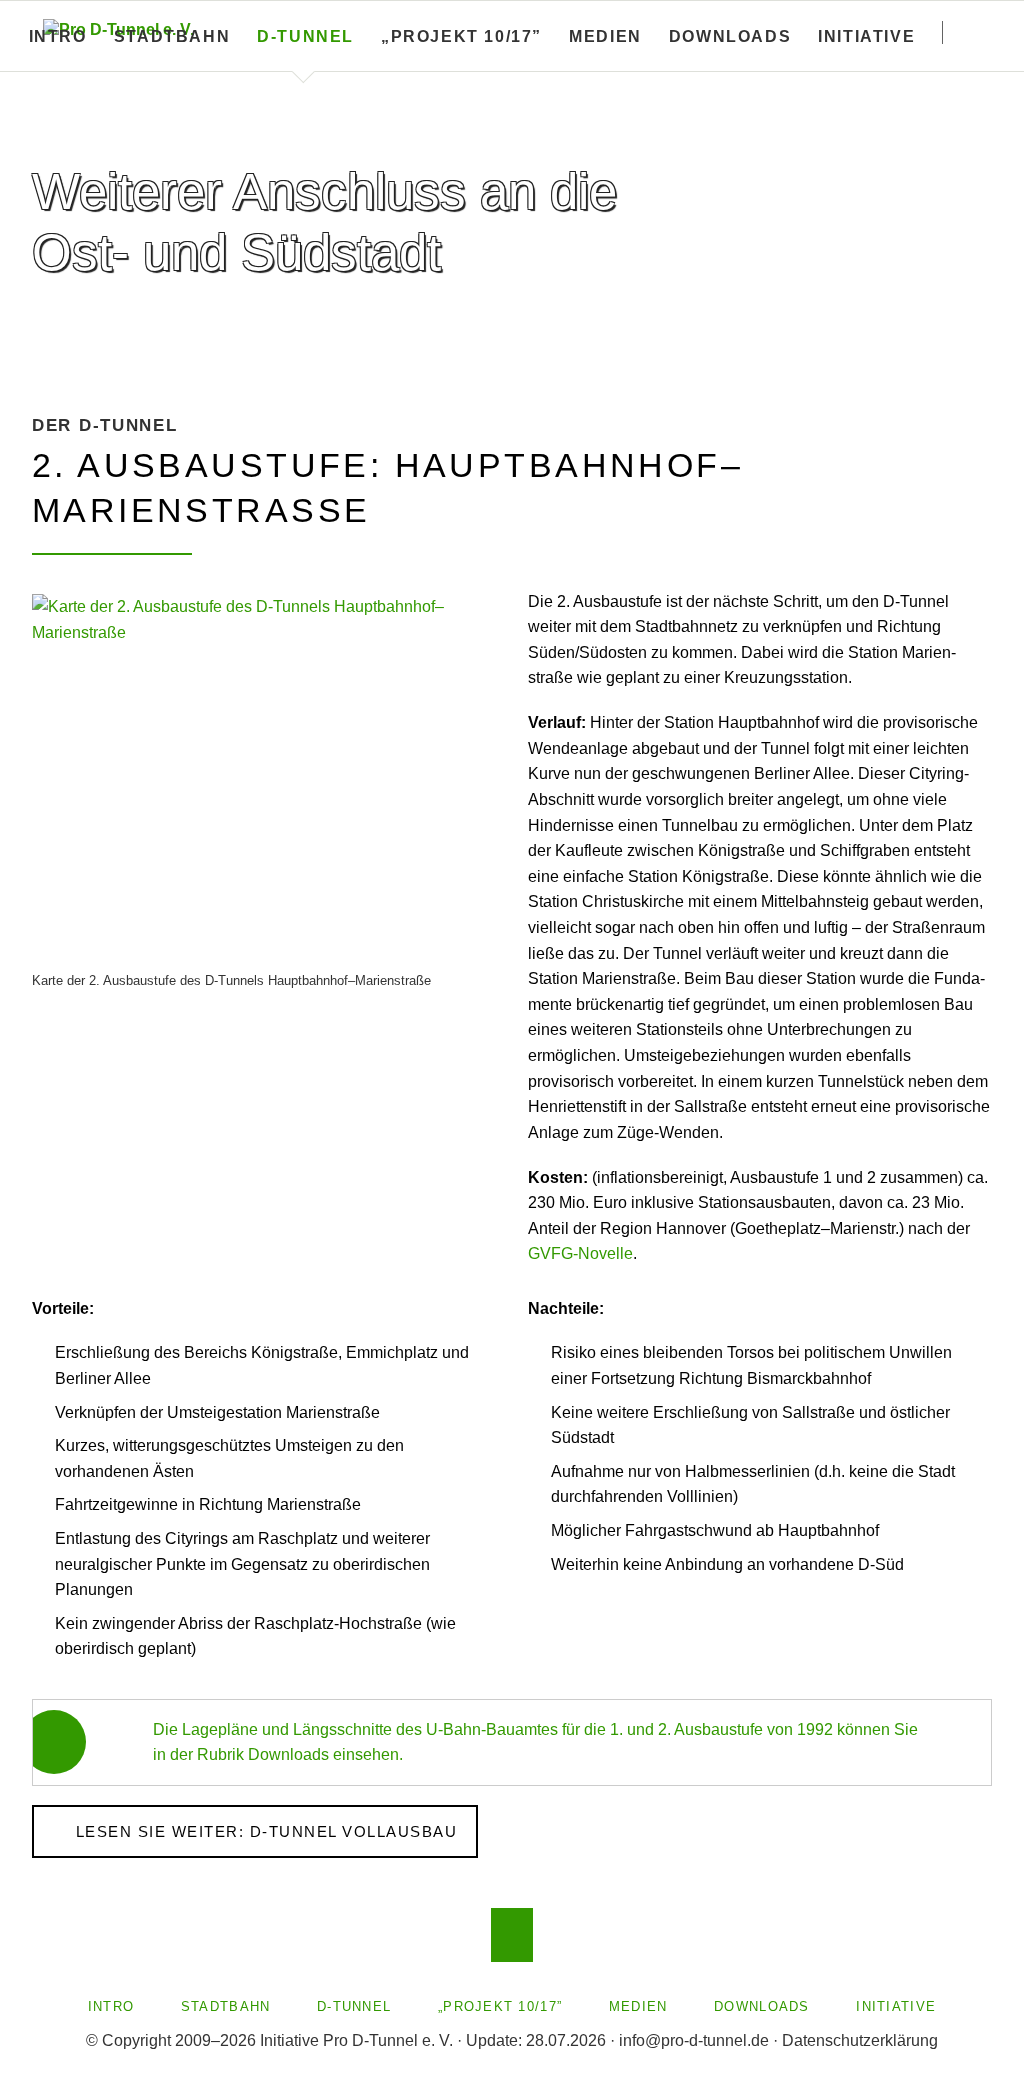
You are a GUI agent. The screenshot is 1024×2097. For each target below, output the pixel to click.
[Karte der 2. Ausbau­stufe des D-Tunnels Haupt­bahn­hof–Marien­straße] (264, 779)
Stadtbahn (172, 36)
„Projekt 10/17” (461, 36)
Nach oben (512, 1934)
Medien (605, 36)
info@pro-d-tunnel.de (694, 2040)
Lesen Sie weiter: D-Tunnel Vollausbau (263, 1831)
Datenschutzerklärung (860, 2040)
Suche (983, 32)
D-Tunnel (305, 36)
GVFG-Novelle (580, 1253)
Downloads (730, 36)
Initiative (866, 36)
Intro (58, 36)
